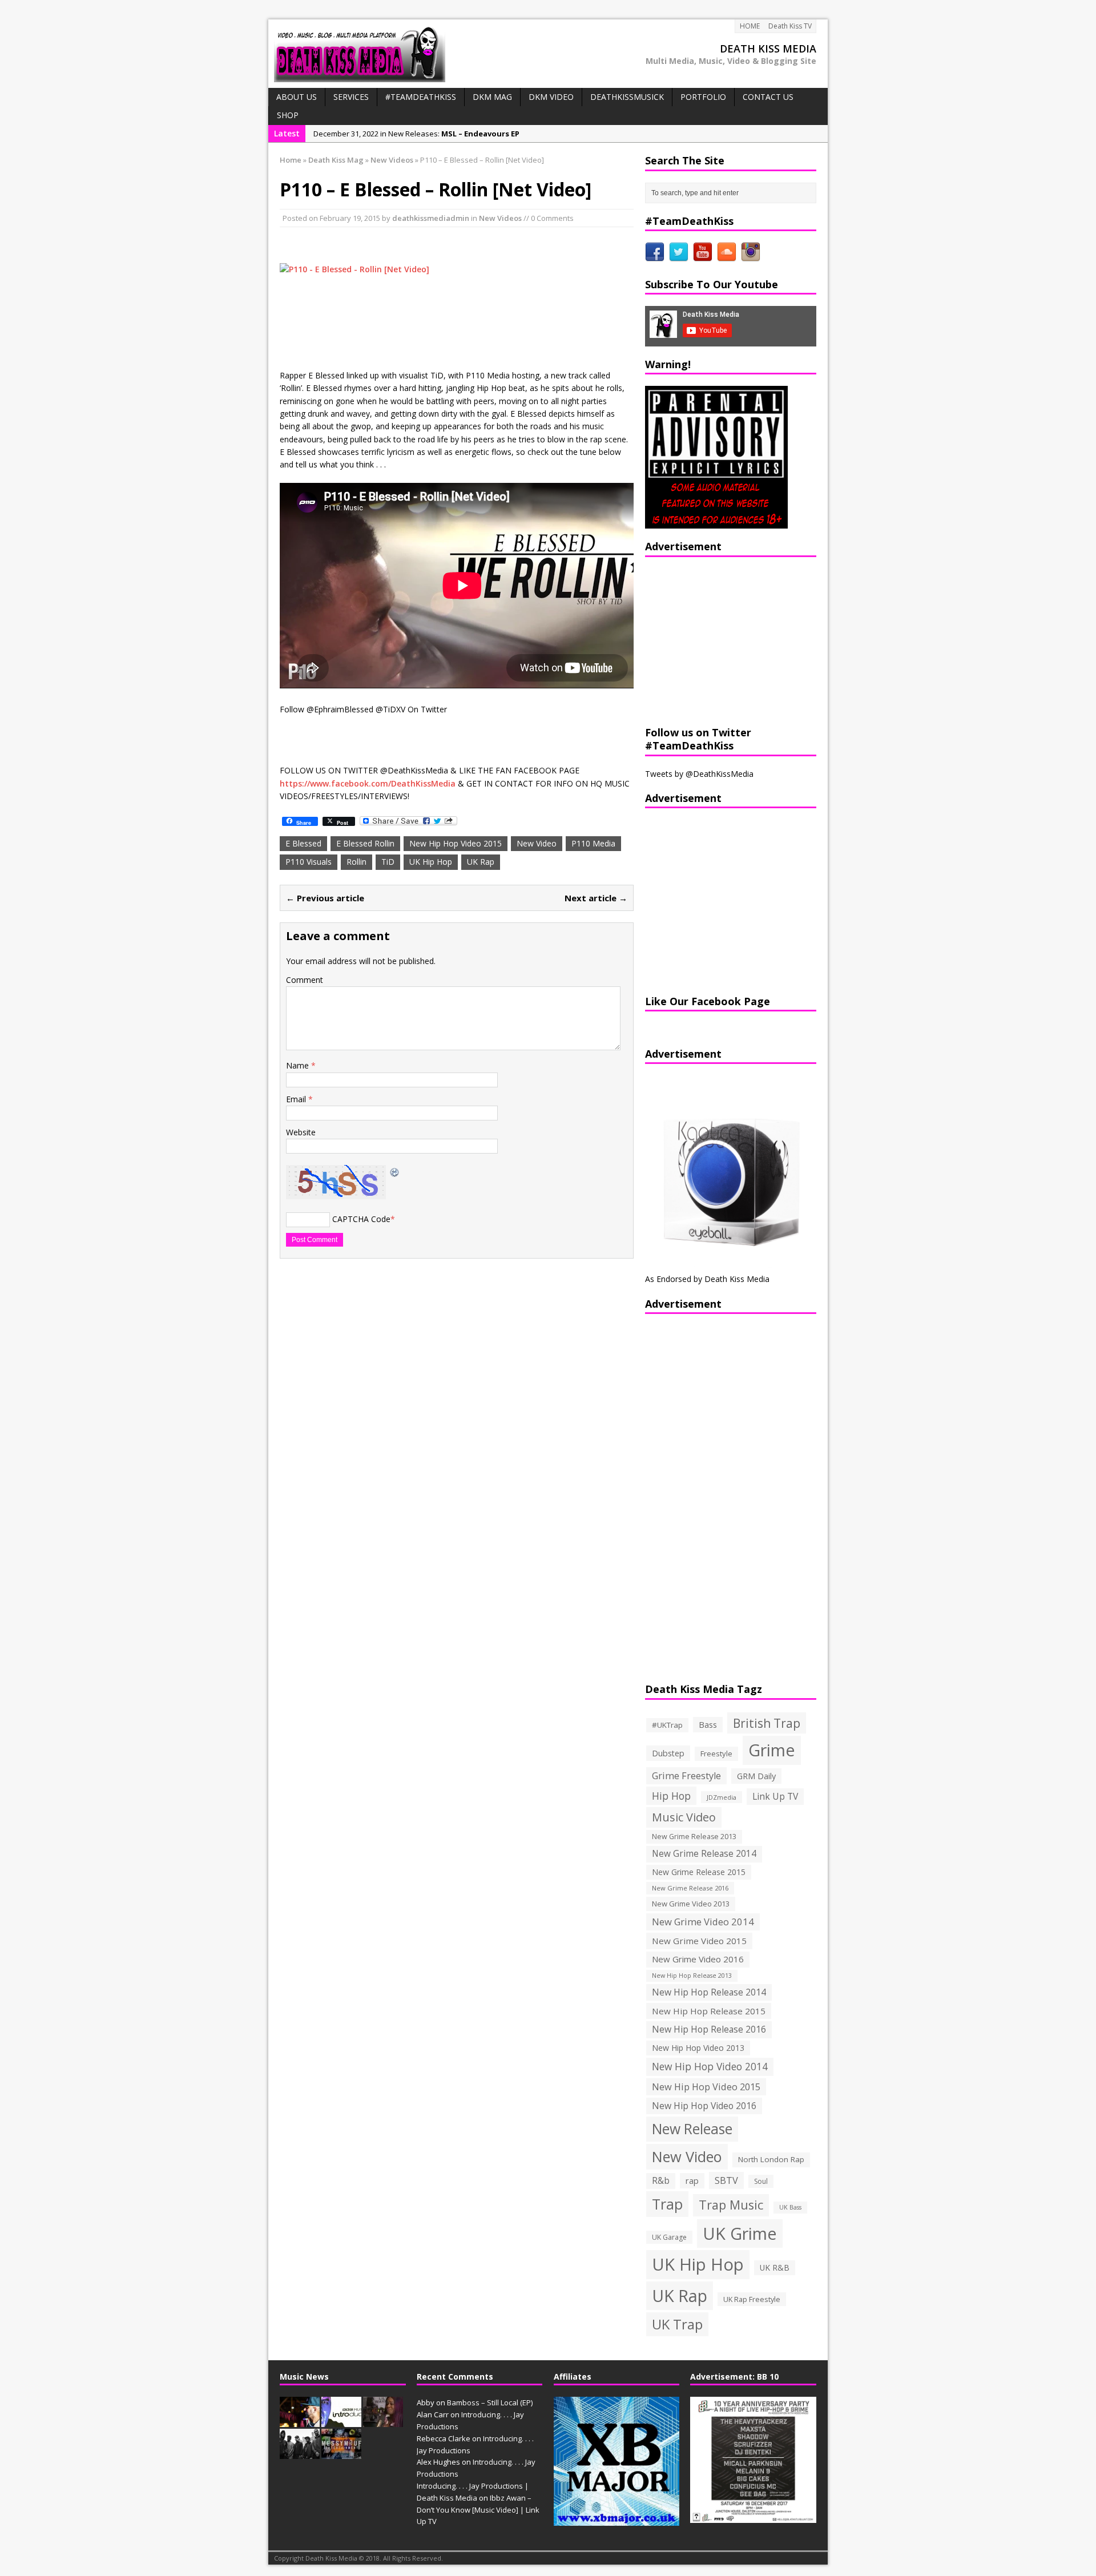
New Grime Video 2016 (698, 1959)
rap (692, 2180)
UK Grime (740, 2233)
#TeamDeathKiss (421, 97)
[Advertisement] (716, 640)
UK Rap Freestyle (752, 2299)
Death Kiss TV (790, 26)
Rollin (356, 862)
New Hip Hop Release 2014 (709, 1992)
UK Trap (677, 2324)
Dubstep (668, 1753)
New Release (692, 2129)
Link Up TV (775, 1796)
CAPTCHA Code (361, 1219)
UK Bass (790, 2207)
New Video (537, 843)
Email (297, 1099)
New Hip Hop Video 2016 (704, 2106)
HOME (750, 26)
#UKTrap (667, 1725)
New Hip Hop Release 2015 (709, 2011)
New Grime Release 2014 (704, 1854)
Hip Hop (671, 1796)
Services (351, 97)
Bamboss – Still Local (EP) (490, 2402)
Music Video (684, 1817)
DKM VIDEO (551, 97)
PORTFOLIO (703, 97)
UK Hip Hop (431, 862)
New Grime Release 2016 (690, 1888)
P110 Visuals (309, 862)
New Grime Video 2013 (691, 1904)
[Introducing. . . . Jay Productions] (300, 2421)
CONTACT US (768, 97)
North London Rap (771, 2159)
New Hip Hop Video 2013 (698, 2048)
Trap (667, 2204)
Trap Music (731, 2205)
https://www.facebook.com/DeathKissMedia (368, 783)
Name (299, 1065)
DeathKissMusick (627, 97)
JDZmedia (722, 1797)
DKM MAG (492, 97)
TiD (388, 862)
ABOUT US (297, 97)
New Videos (500, 218)
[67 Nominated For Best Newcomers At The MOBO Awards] (300, 2453)
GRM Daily (756, 1776)
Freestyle (716, 1753)
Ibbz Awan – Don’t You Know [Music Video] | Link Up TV (478, 2510)
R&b (661, 2181)
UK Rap (481, 862)
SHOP (288, 115)
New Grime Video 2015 (699, 1941)
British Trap (767, 1723)
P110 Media (593, 843)
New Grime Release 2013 (694, 1837)
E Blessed (303, 843)
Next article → (596, 898)
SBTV (726, 2180)
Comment (305, 980)
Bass (708, 1724)
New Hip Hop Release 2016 (709, 2029)
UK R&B (775, 2267)
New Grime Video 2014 (703, 1922)
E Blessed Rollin (365, 843)
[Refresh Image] (395, 1171)
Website (301, 1132)
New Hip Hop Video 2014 (710, 2066)
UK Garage (669, 2237)
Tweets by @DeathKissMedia (699, 774)
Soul (761, 2181)
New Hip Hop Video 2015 (456, 843)
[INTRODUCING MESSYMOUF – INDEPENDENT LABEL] (341, 2453)
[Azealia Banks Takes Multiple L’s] (383, 2421)
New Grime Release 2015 (699, 1872)
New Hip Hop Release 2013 (692, 1976)
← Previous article (325, 898)
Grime (772, 1750)
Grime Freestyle (686, 1776)
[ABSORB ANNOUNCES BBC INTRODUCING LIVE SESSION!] (341, 2421)
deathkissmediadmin (431, 218)
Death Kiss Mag (336, 160)
